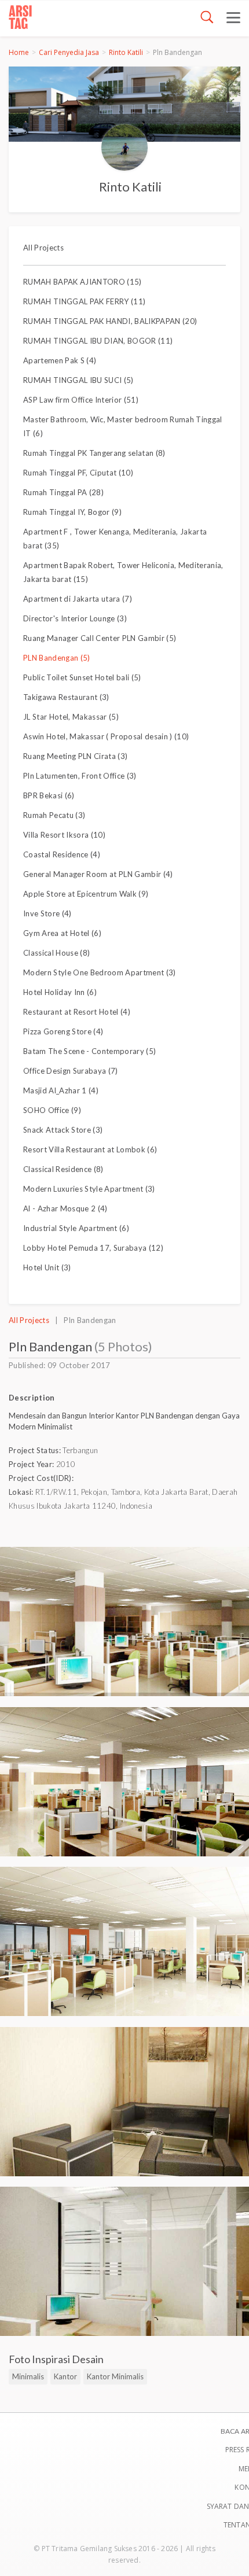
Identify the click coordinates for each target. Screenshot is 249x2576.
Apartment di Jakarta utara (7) (78, 599)
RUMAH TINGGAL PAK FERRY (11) (84, 301)
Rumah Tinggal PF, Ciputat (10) (78, 473)
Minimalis (28, 2376)
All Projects (43, 248)
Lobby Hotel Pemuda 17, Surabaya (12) (93, 1248)
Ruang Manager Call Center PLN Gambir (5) (100, 638)
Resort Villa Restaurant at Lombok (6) (90, 1149)
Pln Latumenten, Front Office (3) (80, 776)
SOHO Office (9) (52, 1110)
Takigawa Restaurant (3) (66, 697)
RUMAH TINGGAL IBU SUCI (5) (78, 380)
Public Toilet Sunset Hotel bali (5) (82, 677)
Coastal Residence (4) (62, 854)
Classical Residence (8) (63, 1169)
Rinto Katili (126, 52)
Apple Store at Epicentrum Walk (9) (86, 894)
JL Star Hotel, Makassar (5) (71, 717)
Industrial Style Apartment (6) (76, 1228)
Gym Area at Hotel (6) (62, 933)
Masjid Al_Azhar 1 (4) (61, 1090)
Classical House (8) (56, 953)
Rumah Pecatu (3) (54, 815)
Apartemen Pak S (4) (60, 360)
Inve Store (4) (47, 913)
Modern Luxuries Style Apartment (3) (89, 1189)
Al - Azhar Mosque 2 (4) (65, 1208)
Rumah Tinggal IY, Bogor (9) (72, 512)
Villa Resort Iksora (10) (64, 835)
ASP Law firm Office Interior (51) (81, 400)
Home (19, 52)
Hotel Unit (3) (47, 1267)
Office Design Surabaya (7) (71, 1071)
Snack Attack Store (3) (63, 1130)
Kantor (65, 2376)
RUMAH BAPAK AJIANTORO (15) (83, 282)
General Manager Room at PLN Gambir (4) (98, 874)
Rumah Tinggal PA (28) (63, 492)
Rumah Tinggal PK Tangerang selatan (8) (94, 453)
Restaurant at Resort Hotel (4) (77, 1012)
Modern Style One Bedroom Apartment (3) (100, 972)
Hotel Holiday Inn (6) (60, 992)
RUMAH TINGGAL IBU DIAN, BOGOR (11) (98, 341)
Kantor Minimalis (115, 2376)
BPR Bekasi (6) (49, 795)
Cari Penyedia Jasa (69, 52)
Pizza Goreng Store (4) (63, 1031)
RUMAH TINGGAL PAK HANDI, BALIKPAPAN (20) (110, 321)
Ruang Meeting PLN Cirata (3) (75, 756)
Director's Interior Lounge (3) (75, 618)
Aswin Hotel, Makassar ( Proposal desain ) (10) (106, 736)
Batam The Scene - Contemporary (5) (89, 1051)
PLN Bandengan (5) (57, 658)
